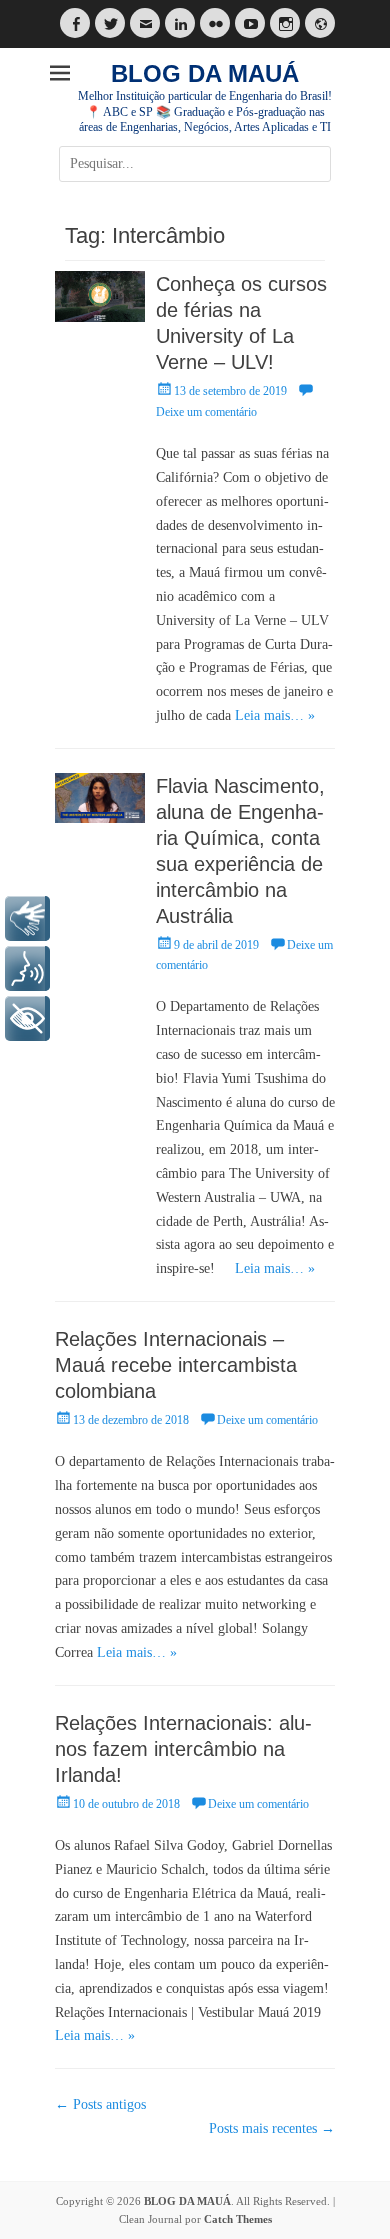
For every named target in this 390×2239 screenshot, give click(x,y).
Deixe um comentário (267, 1420)
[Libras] (27, 918)
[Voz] (27, 968)
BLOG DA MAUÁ (205, 73)
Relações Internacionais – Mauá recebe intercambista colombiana (176, 1365)
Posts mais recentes (272, 2128)
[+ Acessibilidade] (27, 1018)
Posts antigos (100, 2104)
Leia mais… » (275, 715)
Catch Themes (238, 2219)
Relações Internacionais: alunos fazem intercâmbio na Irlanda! (183, 1749)
